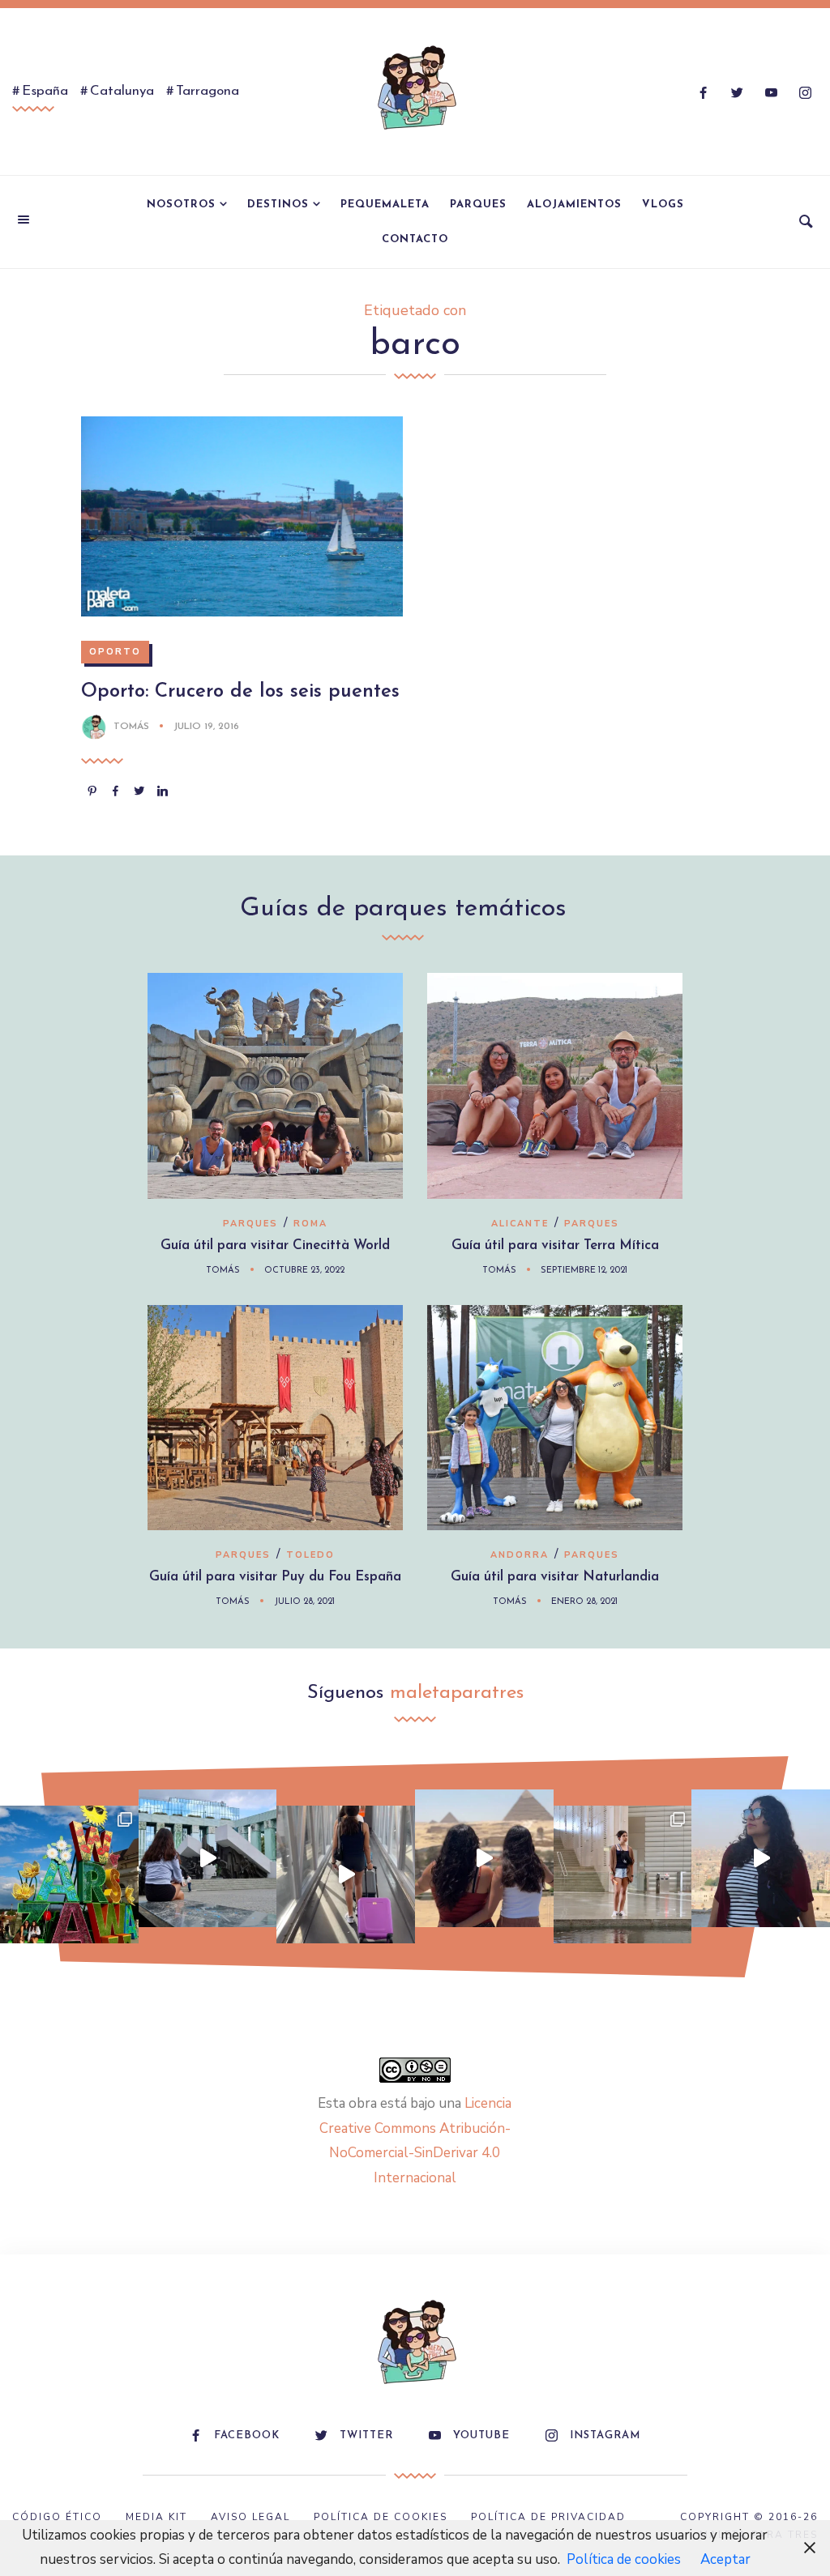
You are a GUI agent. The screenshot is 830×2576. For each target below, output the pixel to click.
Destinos (278, 205)
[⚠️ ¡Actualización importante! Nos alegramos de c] (623, 1875)
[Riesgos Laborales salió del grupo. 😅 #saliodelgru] (761, 1859)
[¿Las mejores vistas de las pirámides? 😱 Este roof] (484, 1859)
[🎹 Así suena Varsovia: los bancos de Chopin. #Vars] (208, 1859)
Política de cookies (624, 2559)
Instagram (605, 2435)
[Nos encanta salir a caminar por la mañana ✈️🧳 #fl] (346, 1875)
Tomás (131, 727)
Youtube (481, 2435)
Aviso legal (250, 2517)
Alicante (520, 1224)
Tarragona (207, 91)
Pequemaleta (385, 205)
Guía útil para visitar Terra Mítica (555, 1245)
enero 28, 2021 (584, 1602)
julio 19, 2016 (206, 727)
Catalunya (122, 91)
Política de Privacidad (548, 2517)
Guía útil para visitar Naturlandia (555, 1577)
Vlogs (663, 205)
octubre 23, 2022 (304, 1271)
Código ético (57, 2517)
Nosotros (181, 205)
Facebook (247, 2435)
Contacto (415, 239)
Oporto (115, 652)
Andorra (520, 1555)
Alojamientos (574, 205)
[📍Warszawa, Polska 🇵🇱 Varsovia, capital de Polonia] (69, 1875)
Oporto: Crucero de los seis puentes (240, 692)
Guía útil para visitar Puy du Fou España (275, 1577)
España (45, 91)
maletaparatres (457, 1693)
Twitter (366, 2435)
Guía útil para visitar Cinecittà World (275, 1245)
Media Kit (156, 2517)
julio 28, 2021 (304, 1602)
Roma (310, 1224)
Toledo (310, 1555)
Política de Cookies (381, 2517)
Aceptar (725, 2559)
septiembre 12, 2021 (584, 1271)
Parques (478, 205)
